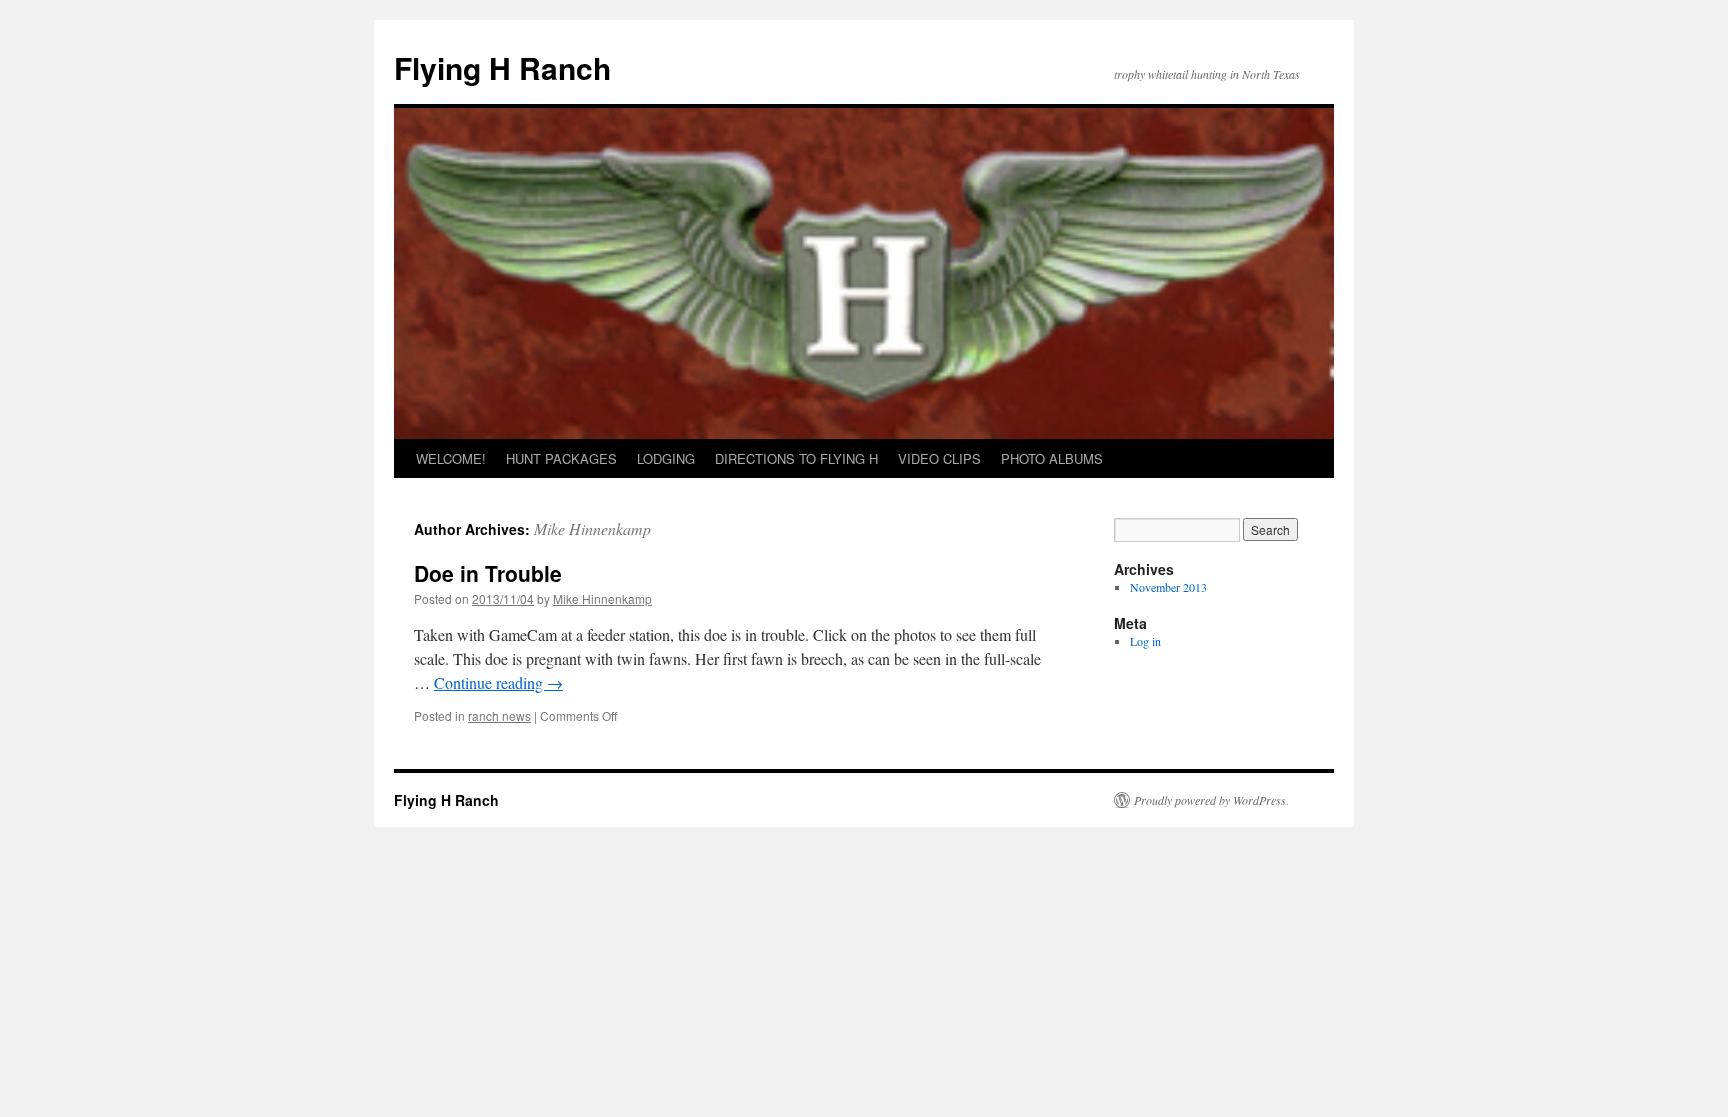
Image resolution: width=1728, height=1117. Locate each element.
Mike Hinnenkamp (592, 528)
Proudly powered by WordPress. (1211, 800)
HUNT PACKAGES (561, 458)
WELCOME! (451, 458)
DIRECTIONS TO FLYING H (796, 458)
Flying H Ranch (502, 67)
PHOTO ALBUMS (1052, 458)
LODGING (666, 458)
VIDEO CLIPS (939, 458)
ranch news (499, 715)
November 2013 (1168, 587)
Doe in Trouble (488, 573)
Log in (1145, 641)
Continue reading (498, 682)
